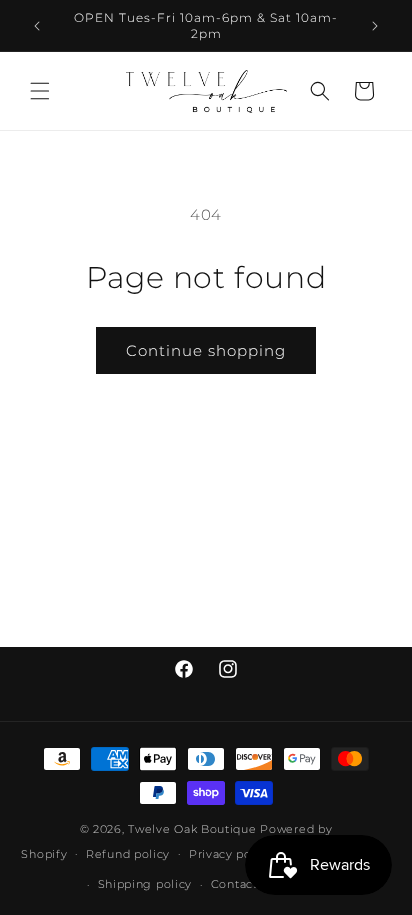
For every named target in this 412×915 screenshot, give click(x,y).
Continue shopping (206, 350)
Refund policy (128, 854)
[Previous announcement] (37, 26)
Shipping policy (145, 884)
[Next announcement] (375, 26)
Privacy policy (231, 854)
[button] (40, 91)
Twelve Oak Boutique (192, 829)
